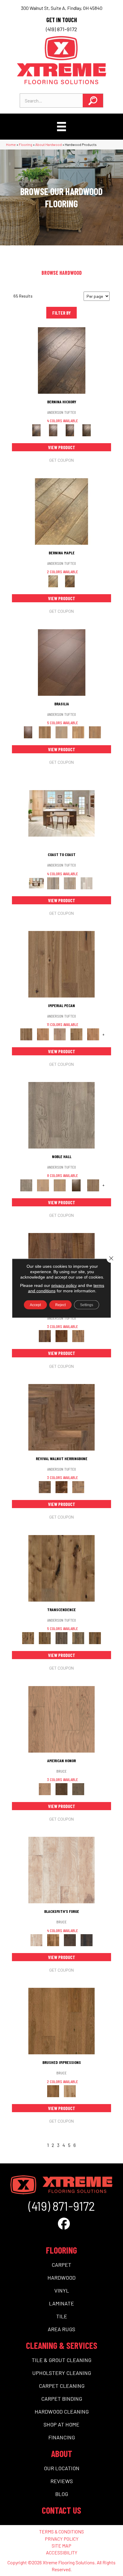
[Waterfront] (87, 883)
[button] (93, 101)
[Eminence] (76, 1185)
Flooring (26, 144)
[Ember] (53, 1940)
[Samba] (95, 732)
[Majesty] (93, 1185)
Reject (60, 1305)
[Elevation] (61, 1638)
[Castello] (70, 581)
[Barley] (43, 1034)
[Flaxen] (76, 1034)
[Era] (45, 1336)
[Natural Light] (70, 2091)
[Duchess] (60, 1185)
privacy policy (64, 1285)
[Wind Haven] (78, 1789)
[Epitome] (78, 1638)
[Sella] (87, 430)
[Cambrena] (62, 360)
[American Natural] (61, 1719)
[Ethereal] (61, 1870)
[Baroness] (61, 1115)
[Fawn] (60, 1034)
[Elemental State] (70, 1940)
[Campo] (61, 732)
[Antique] (61, 964)
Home (11, 144)
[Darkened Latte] (87, 1940)
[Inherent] (95, 1638)
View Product (62, 447)
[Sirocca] (78, 1336)
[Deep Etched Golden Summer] (61, 2021)
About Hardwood (49, 144)
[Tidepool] (70, 883)
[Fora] (53, 430)
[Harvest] (93, 1034)
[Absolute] (61, 1568)
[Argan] (62, 662)
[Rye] (61, 1336)
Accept (35, 1305)
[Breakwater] (53, 883)
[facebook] (64, 2223)
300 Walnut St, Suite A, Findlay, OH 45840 (62, 8)
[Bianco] (61, 511)
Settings (87, 1305)
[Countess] (43, 1185)
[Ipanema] (78, 732)
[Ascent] (45, 1638)
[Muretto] (70, 430)
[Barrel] (45, 732)
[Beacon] (61, 813)
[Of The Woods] (61, 1789)
